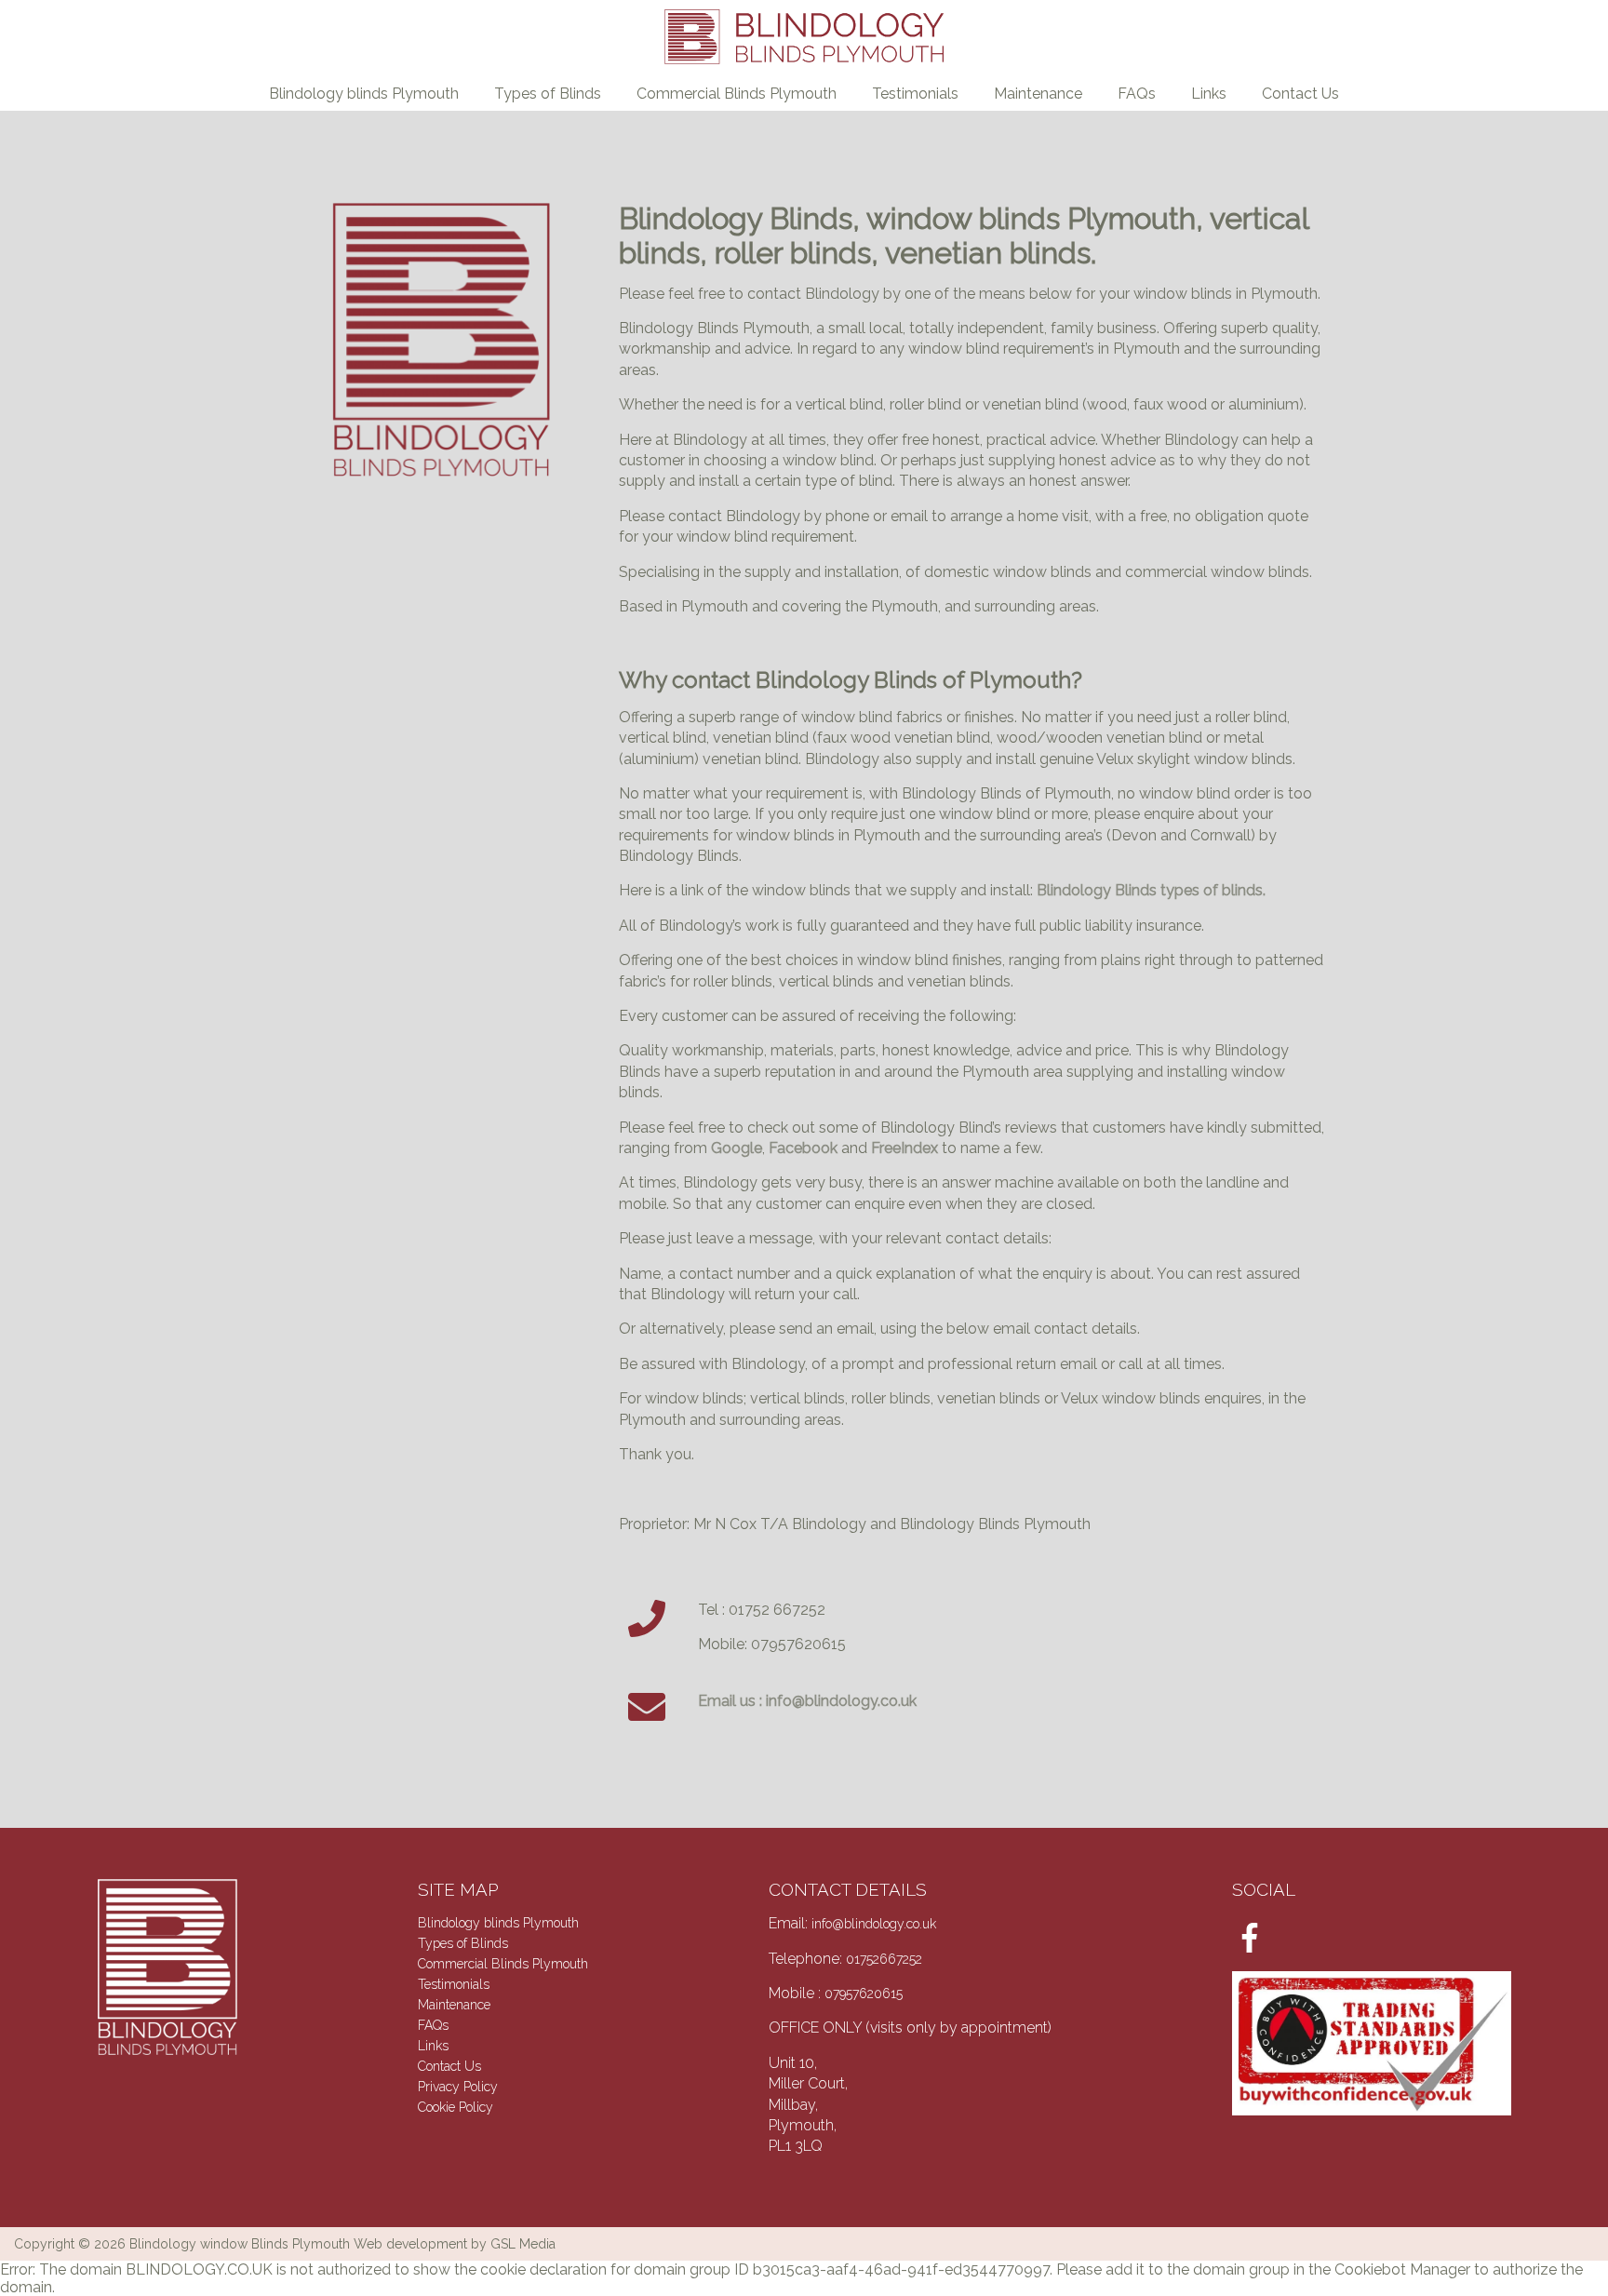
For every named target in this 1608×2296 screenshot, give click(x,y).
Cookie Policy (456, 2107)
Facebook (803, 1148)
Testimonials (915, 94)
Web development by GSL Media (455, 2244)
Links (1209, 94)
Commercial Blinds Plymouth (737, 94)
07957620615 (864, 1994)
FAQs (1137, 94)
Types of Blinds (548, 94)
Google (737, 1148)
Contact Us (1300, 94)
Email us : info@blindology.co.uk (807, 1701)
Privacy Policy (458, 2087)
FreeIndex (904, 1148)
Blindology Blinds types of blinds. (1151, 890)
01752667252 (884, 1959)
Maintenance (1038, 94)
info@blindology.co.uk (874, 1924)
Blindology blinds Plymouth (364, 94)
